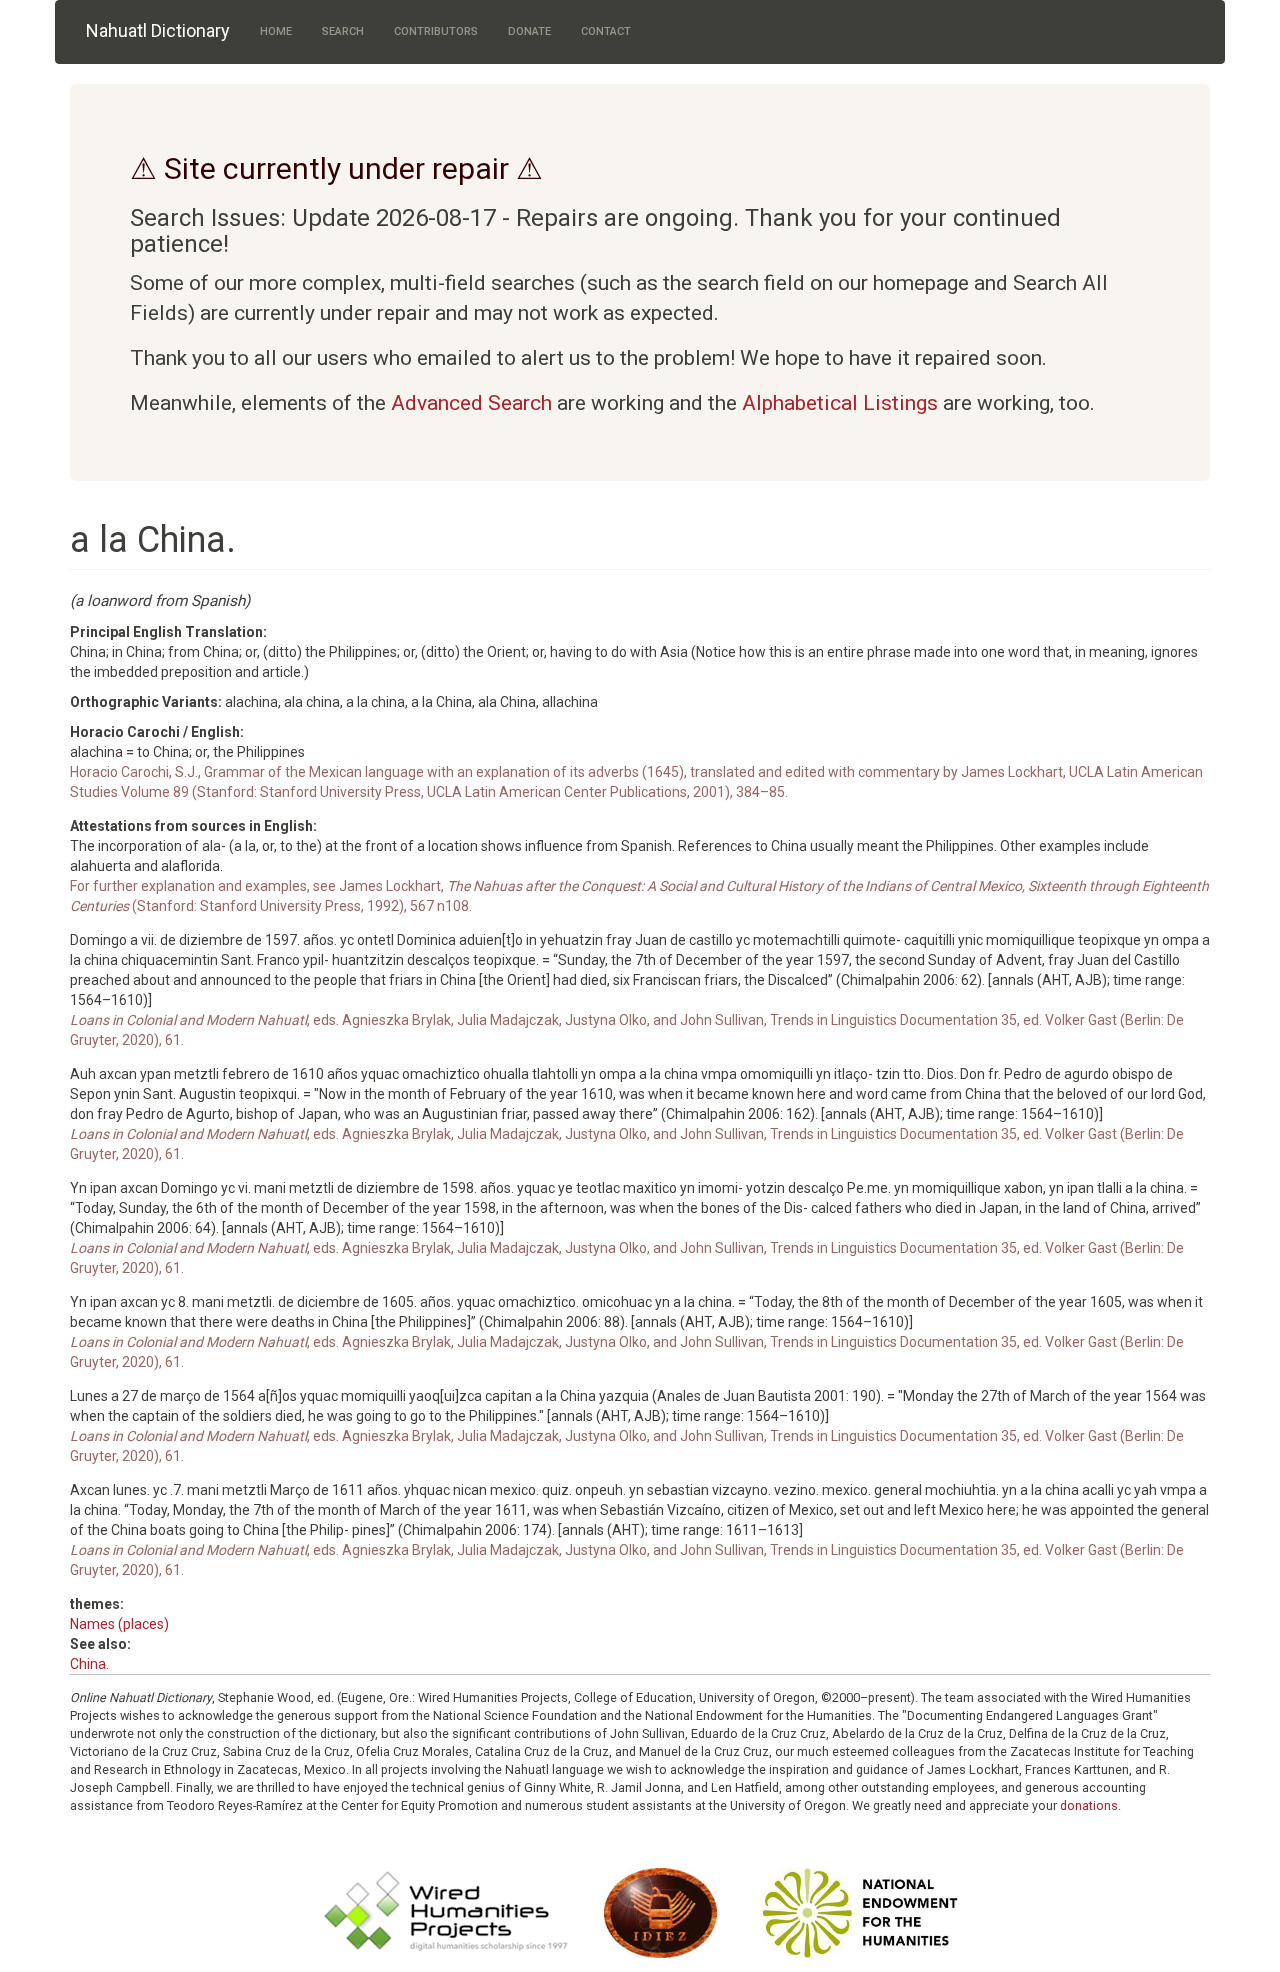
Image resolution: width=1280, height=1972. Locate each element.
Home (276, 31)
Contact (606, 31)
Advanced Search (471, 403)
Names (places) (119, 1624)
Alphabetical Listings (840, 403)
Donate (529, 31)
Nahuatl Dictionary (158, 30)
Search (343, 31)
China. (89, 1664)
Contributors (436, 31)
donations (1089, 1805)
